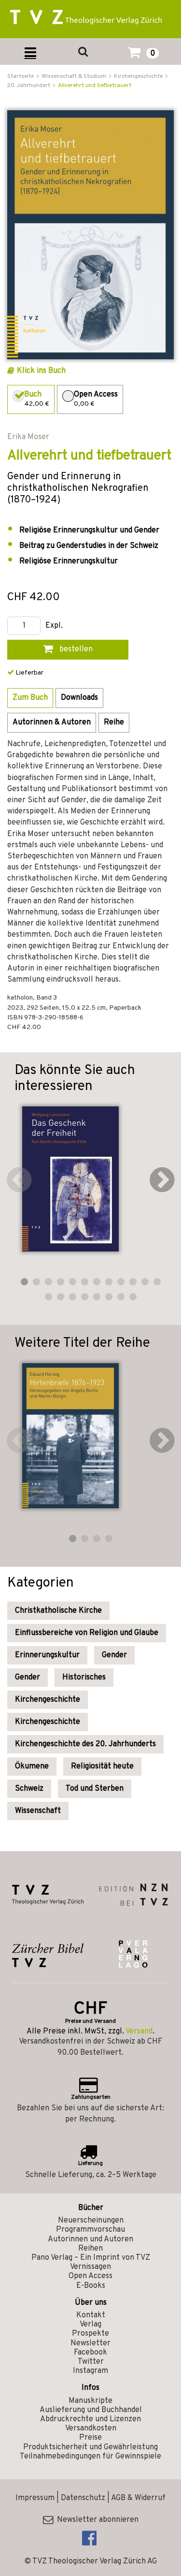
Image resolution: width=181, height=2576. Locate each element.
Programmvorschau (90, 2230)
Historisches (84, 1678)
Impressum (35, 2498)
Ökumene (32, 1766)
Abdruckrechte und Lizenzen (90, 2419)
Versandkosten (91, 2429)
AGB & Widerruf (138, 2498)
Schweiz (29, 1789)
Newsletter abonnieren (96, 2520)
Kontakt (91, 2315)
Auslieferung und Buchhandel (91, 2410)
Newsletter (90, 2343)
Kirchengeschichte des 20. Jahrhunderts (85, 1744)
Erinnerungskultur (47, 1655)
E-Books (91, 2286)
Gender (114, 1655)
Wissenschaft (38, 1811)
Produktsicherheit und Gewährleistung (90, 2447)
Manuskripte (90, 2401)
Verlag (90, 2325)
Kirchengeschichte (48, 1700)
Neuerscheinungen (91, 2221)
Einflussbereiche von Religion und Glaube (87, 1633)
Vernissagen (90, 2267)
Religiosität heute (102, 1766)
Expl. (54, 626)
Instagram (90, 2371)
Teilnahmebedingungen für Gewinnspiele (90, 2457)
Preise (90, 2438)
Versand (139, 2031)
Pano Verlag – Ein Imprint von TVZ (91, 2258)
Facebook (90, 2353)
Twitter (91, 2362)
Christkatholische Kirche (58, 1611)
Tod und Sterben (95, 1789)
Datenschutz (83, 2498)
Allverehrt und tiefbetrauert (95, 86)
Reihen (90, 2249)
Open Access (90, 2276)
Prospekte (90, 2334)
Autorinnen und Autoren (90, 2239)
